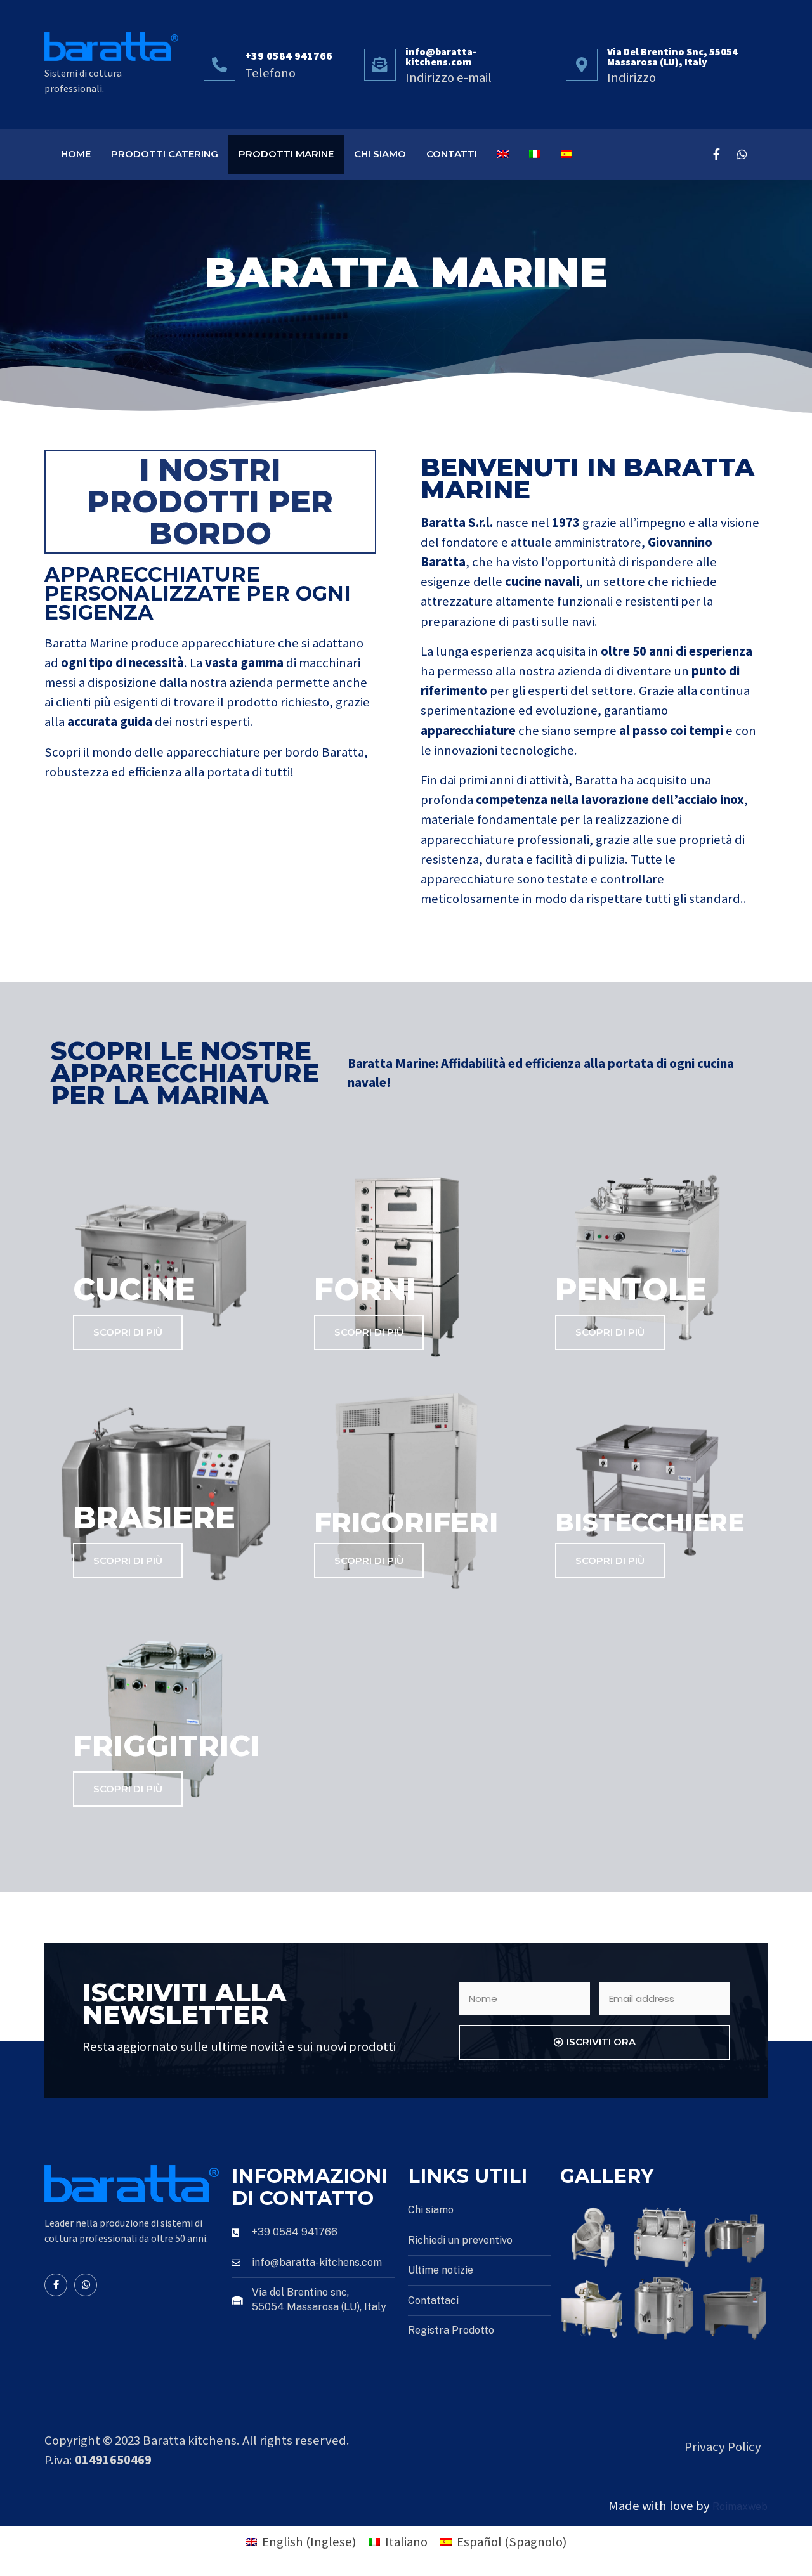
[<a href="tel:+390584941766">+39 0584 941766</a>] (219, 65)
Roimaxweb (740, 2507)
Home (76, 154)
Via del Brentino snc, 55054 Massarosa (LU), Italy (672, 56)
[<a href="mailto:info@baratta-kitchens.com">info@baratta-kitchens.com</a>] (380, 65)
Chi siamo (380, 154)
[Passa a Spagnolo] (566, 154)
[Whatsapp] (742, 154)
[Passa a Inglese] (503, 154)
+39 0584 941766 (289, 56)
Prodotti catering (165, 154)
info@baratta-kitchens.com (441, 56)
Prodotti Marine (286, 154)
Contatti (452, 154)
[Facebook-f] (717, 154)
